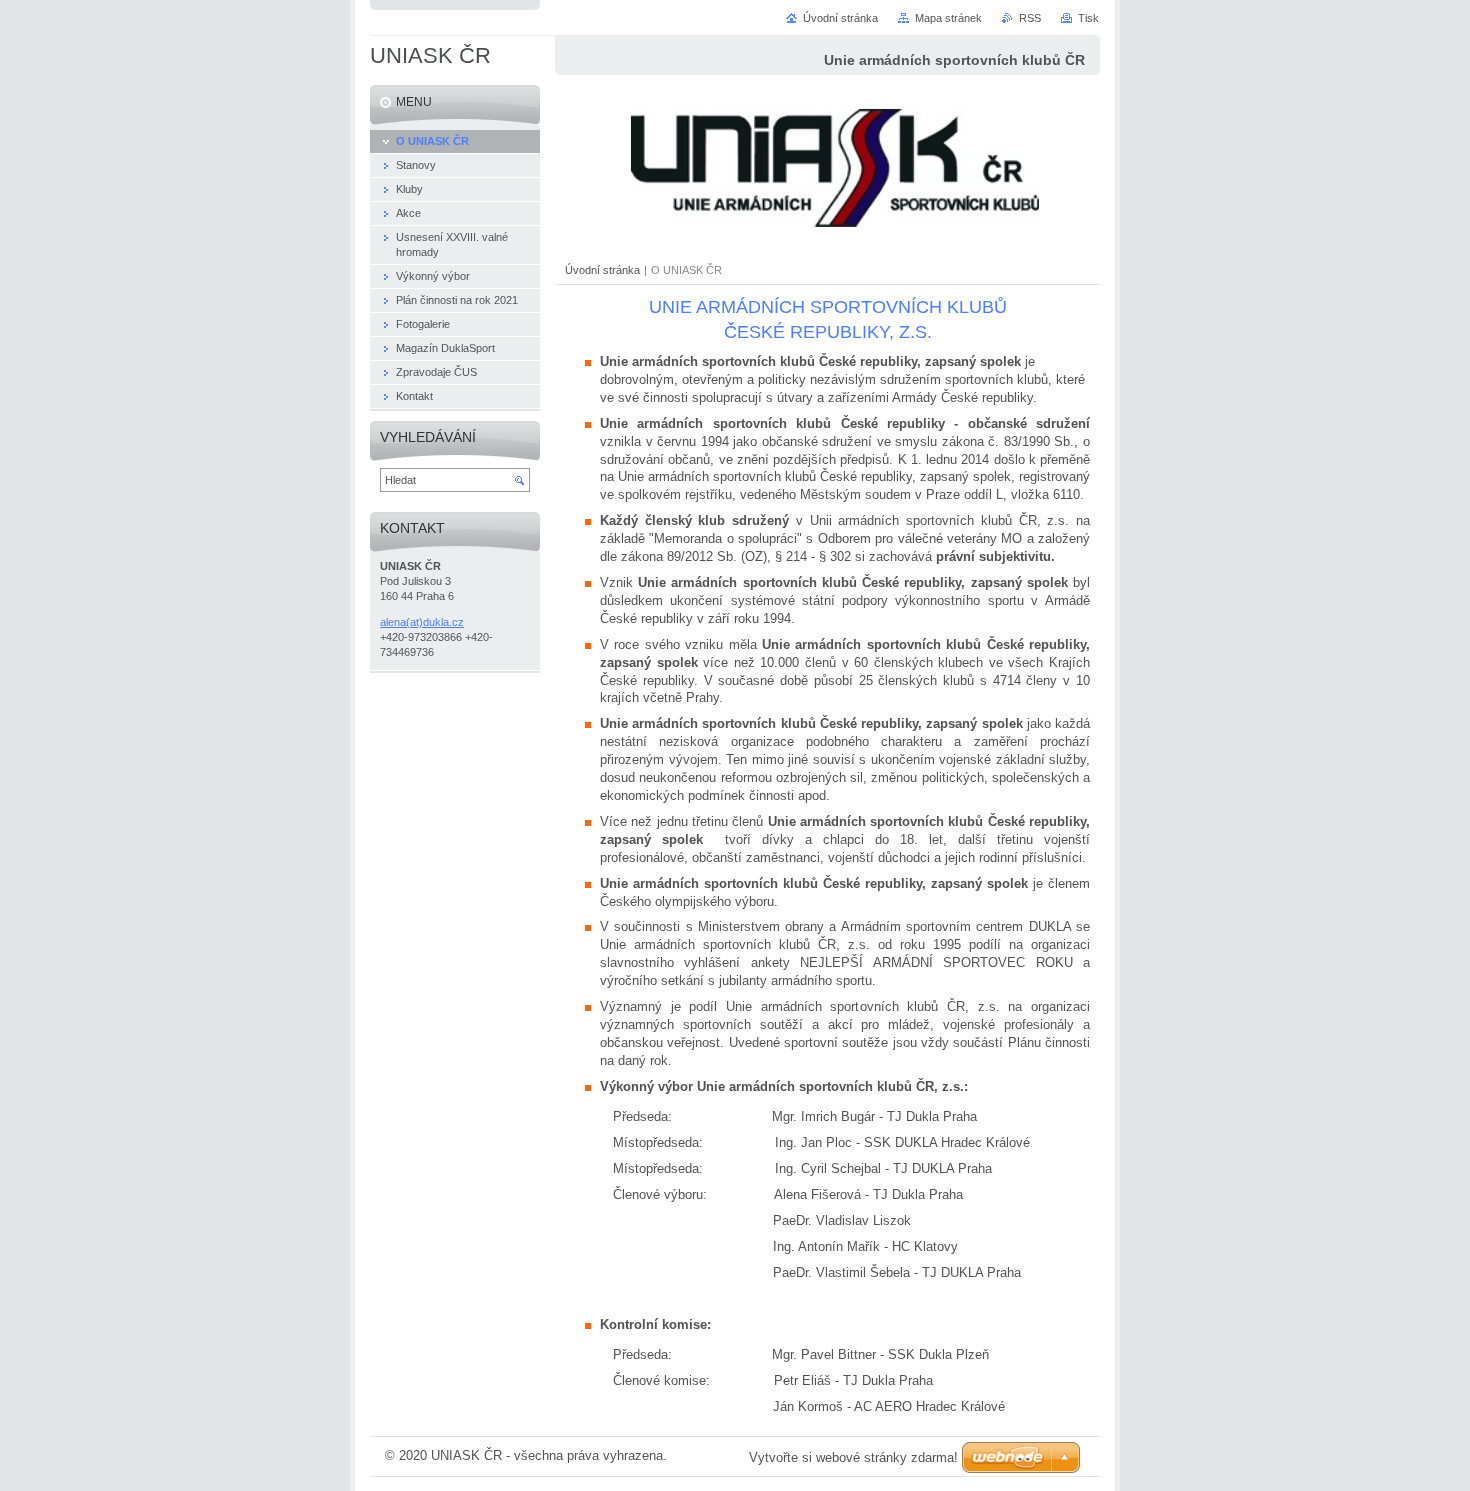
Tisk (1088, 18)
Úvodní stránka (602, 270)
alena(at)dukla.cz (422, 622)
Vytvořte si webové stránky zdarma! (853, 1457)
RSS (1030, 18)
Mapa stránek (948, 18)
